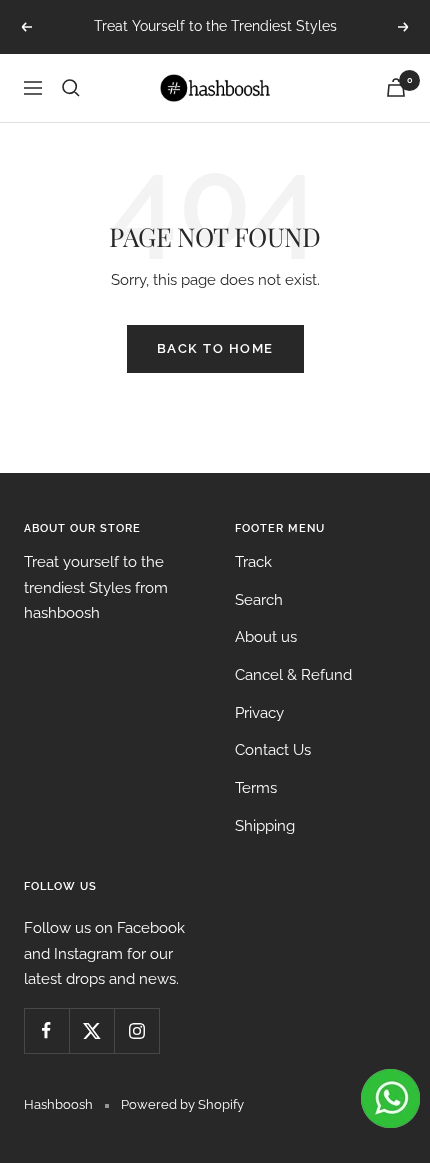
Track (253, 562)
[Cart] (396, 87)
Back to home (215, 348)
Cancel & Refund (293, 675)
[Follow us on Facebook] (46, 1030)
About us (266, 637)
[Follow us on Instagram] (136, 1030)
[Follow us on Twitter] (91, 1030)
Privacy (259, 713)
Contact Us (273, 750)
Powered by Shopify (182, 1104)
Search (259, 600)
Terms (256, 788)
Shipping (265, 826)
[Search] (71, 88)
